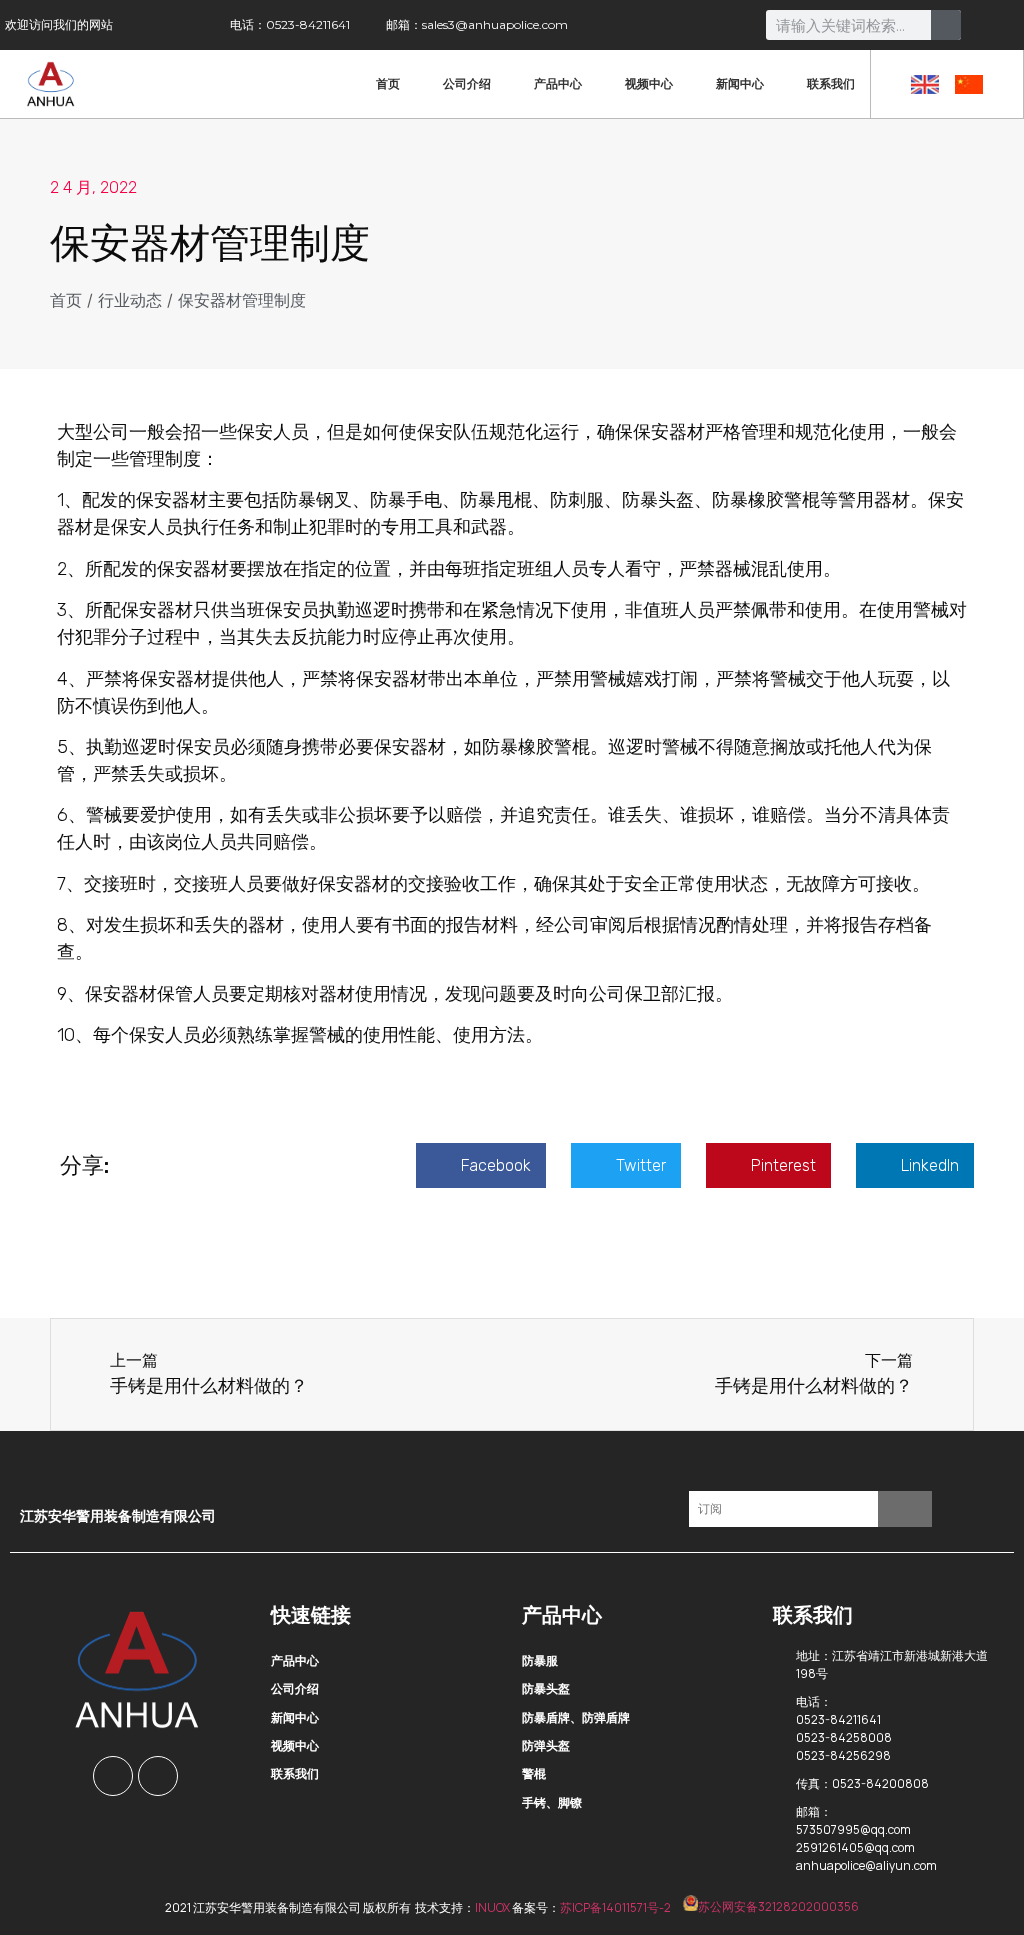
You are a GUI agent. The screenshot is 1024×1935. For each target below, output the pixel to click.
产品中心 (558, 83)
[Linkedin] (158, 1776)
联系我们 (831, 83)
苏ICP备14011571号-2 (615, 1906)
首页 (388, 83)
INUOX (492, 1906)
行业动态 (130, 300)
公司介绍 (467, 83)
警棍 (534, 1773)
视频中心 (649, 83)
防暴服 (540, 1660)
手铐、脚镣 (552, 1802)
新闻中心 (740, 83)
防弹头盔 (546, 1745)
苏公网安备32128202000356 (778, 1906)
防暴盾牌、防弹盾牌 (576, 1717)
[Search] (946, 25)
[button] (481, 1165)
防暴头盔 (546, 1688)
